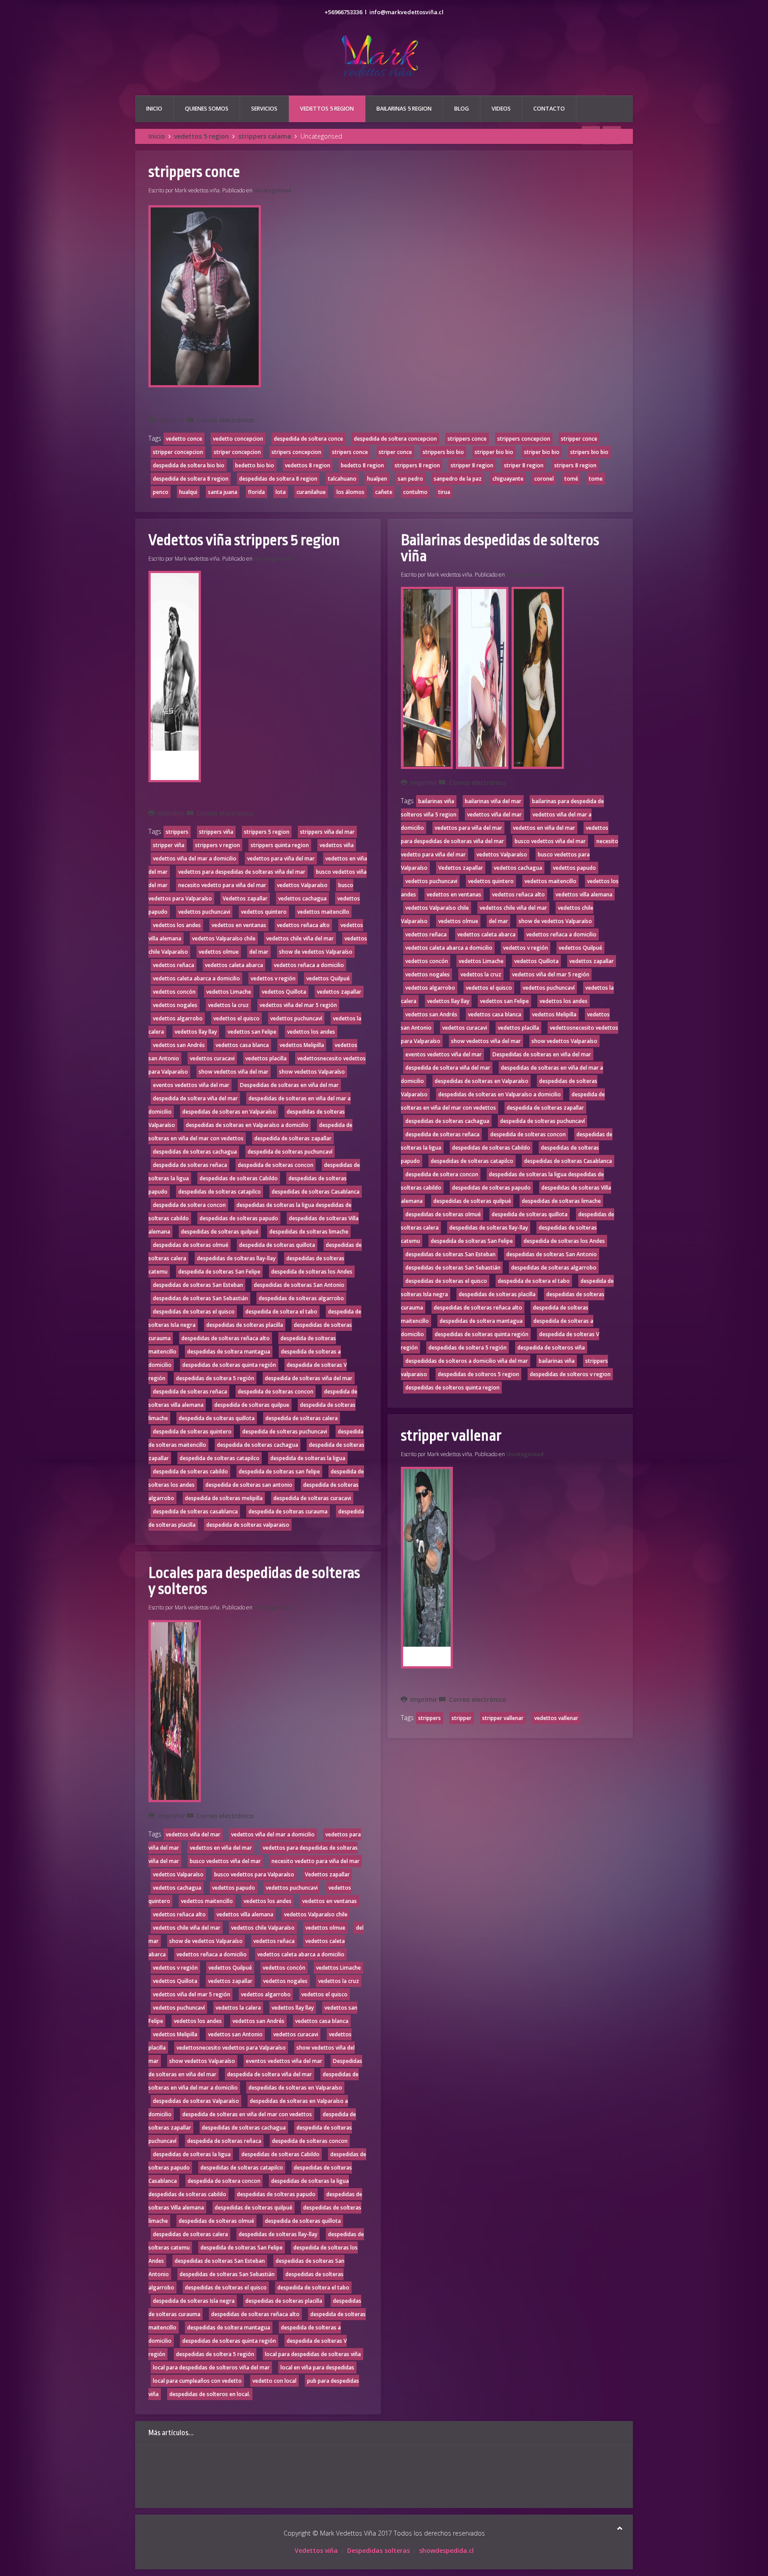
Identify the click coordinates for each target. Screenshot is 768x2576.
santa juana (223, 492)
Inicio (154, 109)
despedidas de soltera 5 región (215, 1378)
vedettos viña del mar (193, 1834)
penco (161, 492)
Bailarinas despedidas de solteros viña (500, 548)
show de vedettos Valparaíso (316, 952)
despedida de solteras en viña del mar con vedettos (247, 2114)
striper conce (395, 452)
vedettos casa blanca (242, 1045)
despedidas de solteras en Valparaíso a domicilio (247, 1125)
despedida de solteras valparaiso (248, 1525)
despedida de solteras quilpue (252, 1405)
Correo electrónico (224, 420)
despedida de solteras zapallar (293, 1138)
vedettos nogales (175, 1005)
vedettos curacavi (212, 1058)
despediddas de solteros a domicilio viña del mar (467, 1361)
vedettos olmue (219, 952)
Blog (462, 109)
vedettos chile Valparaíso (263, 1928)
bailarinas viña (436, 801)
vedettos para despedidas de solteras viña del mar (242, 872)
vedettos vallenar (556, 1718)
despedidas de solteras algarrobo (301, 1298)
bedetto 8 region (362, 465)
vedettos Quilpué (328, 978)
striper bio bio (542, 452)
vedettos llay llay (196, 1032)
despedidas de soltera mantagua (229, 1352)
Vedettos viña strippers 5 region (244, 540)
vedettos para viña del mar (281, 858)
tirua (444, 492)
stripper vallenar (451, 1436)
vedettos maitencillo (323, 912)
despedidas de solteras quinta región (229, 1365)
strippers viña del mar (327, 832)
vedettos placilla (266, 1058)
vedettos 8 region (308, 465)
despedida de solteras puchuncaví (290, 1152)
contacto (549, 109)
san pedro (410, 479)
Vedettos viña (316, 2550)
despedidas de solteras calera (190, 2234)
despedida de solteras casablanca (195, 1511)
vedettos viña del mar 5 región (298, 1005)
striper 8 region (524, 465)
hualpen (377, 479)
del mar (259, 952)
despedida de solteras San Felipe (219, 1272)
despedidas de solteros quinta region (452, 1388)
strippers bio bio (443, 452)
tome (596, 479)
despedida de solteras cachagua (258, 1445)
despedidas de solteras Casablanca (316, 1192)
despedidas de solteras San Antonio (299, 1285)
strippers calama (265, 136)
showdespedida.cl (446, 2550)
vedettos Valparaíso (302, 885)
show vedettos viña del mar (234, 1072)
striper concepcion (237, 452)
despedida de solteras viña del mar (309, 1378)
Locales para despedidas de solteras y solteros (254, 1581)
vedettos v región (273, 978)
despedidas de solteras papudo (239, 1218)
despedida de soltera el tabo (281, 1312)
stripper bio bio (494, 452)
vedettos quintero (264, 912)
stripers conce (350, 452)
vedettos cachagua (302, 898)
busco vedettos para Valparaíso (254, 1874)
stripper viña (169, 845)
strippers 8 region (417, 465)
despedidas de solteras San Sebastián (200, 1298)
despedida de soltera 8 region (191, 479)
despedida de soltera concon (189, 1205)
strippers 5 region (267, 832)
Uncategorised (272, 190)
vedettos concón (174, 992)
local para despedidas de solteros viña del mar (211, 2367)
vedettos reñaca (174, 965)
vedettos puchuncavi (204, 912)
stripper (462, 1718)
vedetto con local (274, 2381)
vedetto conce (184, 439)
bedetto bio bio (255, 465)
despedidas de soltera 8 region (278, 479)
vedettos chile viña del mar (300, 938)
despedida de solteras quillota (277, 1245)
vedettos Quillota (284, 992)
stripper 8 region (472, 465)
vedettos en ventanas (239, 925)
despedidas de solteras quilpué (220, 1232)
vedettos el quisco (236, 1018)
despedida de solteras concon (276, 1165)
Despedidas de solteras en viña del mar (289, 1085)
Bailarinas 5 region (404, 109)
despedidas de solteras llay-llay (236, 1258)
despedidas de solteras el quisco (194, 1312)
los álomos (350, 492)
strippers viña (216, 832)
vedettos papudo (234, 1888)
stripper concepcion (178, 452)
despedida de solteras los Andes (312, 1272)
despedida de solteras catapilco (220, 1458)
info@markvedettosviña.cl (406, 12)
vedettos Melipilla (302, 1045)
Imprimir (172, 420)
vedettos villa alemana (245, 1914)
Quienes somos (207, 109)
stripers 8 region (575, 465)
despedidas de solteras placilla (245, 1325)
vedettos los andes (177, 925)
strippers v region (218, 845)
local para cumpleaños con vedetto (197, 2381)
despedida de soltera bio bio (189, 465)
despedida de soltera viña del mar (195, 1098)
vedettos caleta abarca (234, 965)
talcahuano (342, 479)
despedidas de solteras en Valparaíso (229, 1112)
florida (256, 492)
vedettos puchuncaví (296, 1018)
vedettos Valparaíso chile (224, 938)
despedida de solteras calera (302, 1418)
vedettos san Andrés (179, 1045)
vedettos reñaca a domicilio (309, 965)
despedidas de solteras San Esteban (198, 1285)
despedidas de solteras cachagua (195, 1152)
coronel (544, 479)
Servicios (264, 109)
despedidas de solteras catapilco (220, 1192)
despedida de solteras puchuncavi (285, 1431)
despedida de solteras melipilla (224, 1498)
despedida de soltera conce (308, 439)
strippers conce (194, 172)
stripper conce (579, 439)
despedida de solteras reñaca (190, 1165)
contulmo (415, 492)
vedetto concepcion (238, 439)
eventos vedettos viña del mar (191, 1085)
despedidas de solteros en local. (210, 2394)
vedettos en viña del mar (221, 1848)
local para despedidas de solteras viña (313, 2354)
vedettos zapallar (339, 992)
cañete (384, 492)
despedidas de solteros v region (570, 1374)
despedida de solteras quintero (192, 1431)
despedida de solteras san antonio (249, 1485)
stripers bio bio (589, 452)
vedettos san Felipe (252, 1032)
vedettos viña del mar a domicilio (195, 858)
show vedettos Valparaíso (312, 1072)
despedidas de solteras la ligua (192, 2154)
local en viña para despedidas (317, 2367)
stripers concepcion (296, 452)
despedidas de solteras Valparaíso (196, 2101)
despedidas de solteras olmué (191, 1245)
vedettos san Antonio (235, 2034)
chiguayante (508, 479)
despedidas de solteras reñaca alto (226, 1338)
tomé (571, 479)
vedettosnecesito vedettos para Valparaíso (231, 2048)
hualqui (188, 492)
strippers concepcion (524, 439)
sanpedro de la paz (458, 479)
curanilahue (311, 492)
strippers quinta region (280, 845)
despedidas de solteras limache (309, 1232)
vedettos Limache (229, 992)
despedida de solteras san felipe (279, 1471)
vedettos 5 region (327, 109)
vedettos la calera (238, 2008)
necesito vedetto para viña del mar (222, 885)
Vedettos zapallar (245, 898)
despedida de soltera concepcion (395, 439)
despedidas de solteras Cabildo (239, 1178)
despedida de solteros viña (551, 1348)
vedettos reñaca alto (303, 925)
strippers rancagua (178, 2489)
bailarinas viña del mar (493, 801)
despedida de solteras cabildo (190, 1471)
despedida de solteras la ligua (308, 1458)
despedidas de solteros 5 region (478, 1374)
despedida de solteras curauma (288, 1511)
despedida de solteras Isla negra (194, 2301)
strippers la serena (178, 2468)
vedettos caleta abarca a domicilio (196, 978)
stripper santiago (176, 2457)
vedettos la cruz (228, 1005)
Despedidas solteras (378, 2550)
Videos (501, 109)
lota (281, 492)
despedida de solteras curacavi (312, 1498)
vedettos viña (337, 845)
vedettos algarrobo (178, 1018)
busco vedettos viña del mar (225, 1861)
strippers (177, 832)
